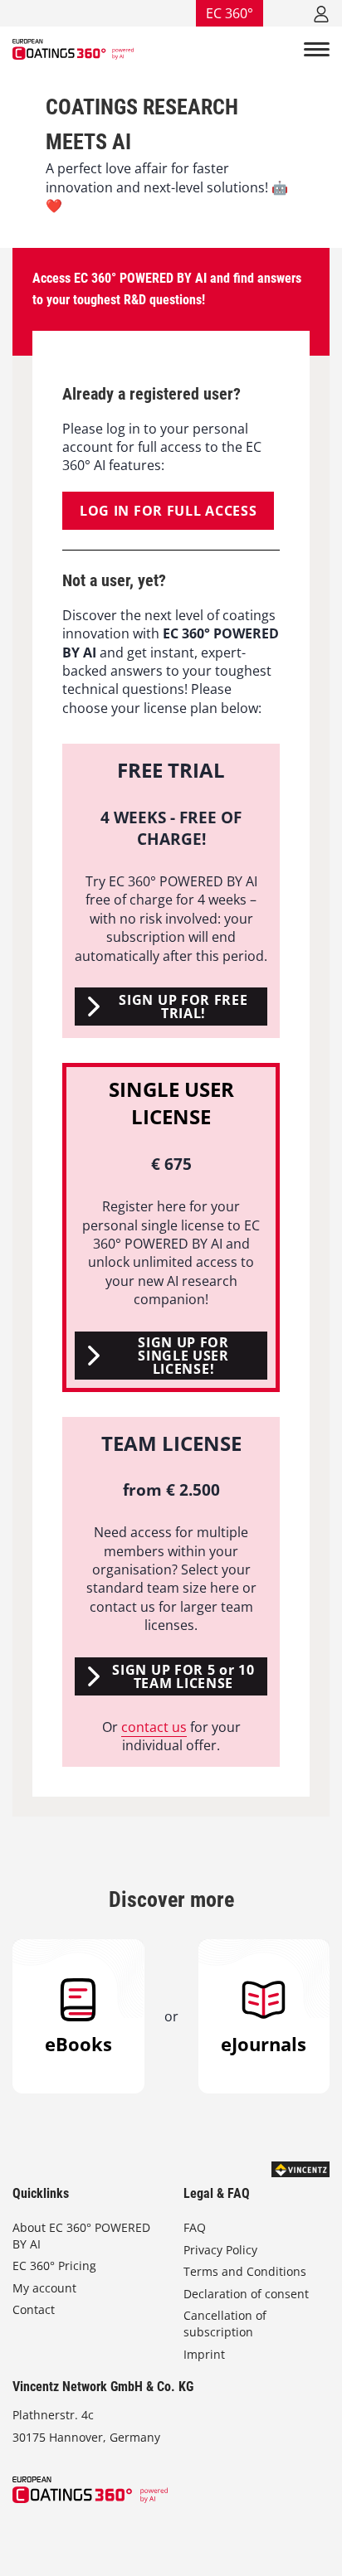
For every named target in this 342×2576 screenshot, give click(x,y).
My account (44, 2288)
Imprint (204, 2354)
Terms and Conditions (245, 2271)
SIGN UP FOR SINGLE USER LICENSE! (183, 1356)
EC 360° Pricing (54, 2266)
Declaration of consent (246, 2294)
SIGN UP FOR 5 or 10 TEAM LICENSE (183, 1676)
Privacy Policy (220, 2250)
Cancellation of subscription (225, 2324)
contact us (154, 1727)
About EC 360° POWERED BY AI (81, 2236)
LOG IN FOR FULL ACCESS (168, 511)
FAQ (195, 2227)
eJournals (264, 2044)
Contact (34, 2309)
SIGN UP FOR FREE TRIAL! (183, 1007)
